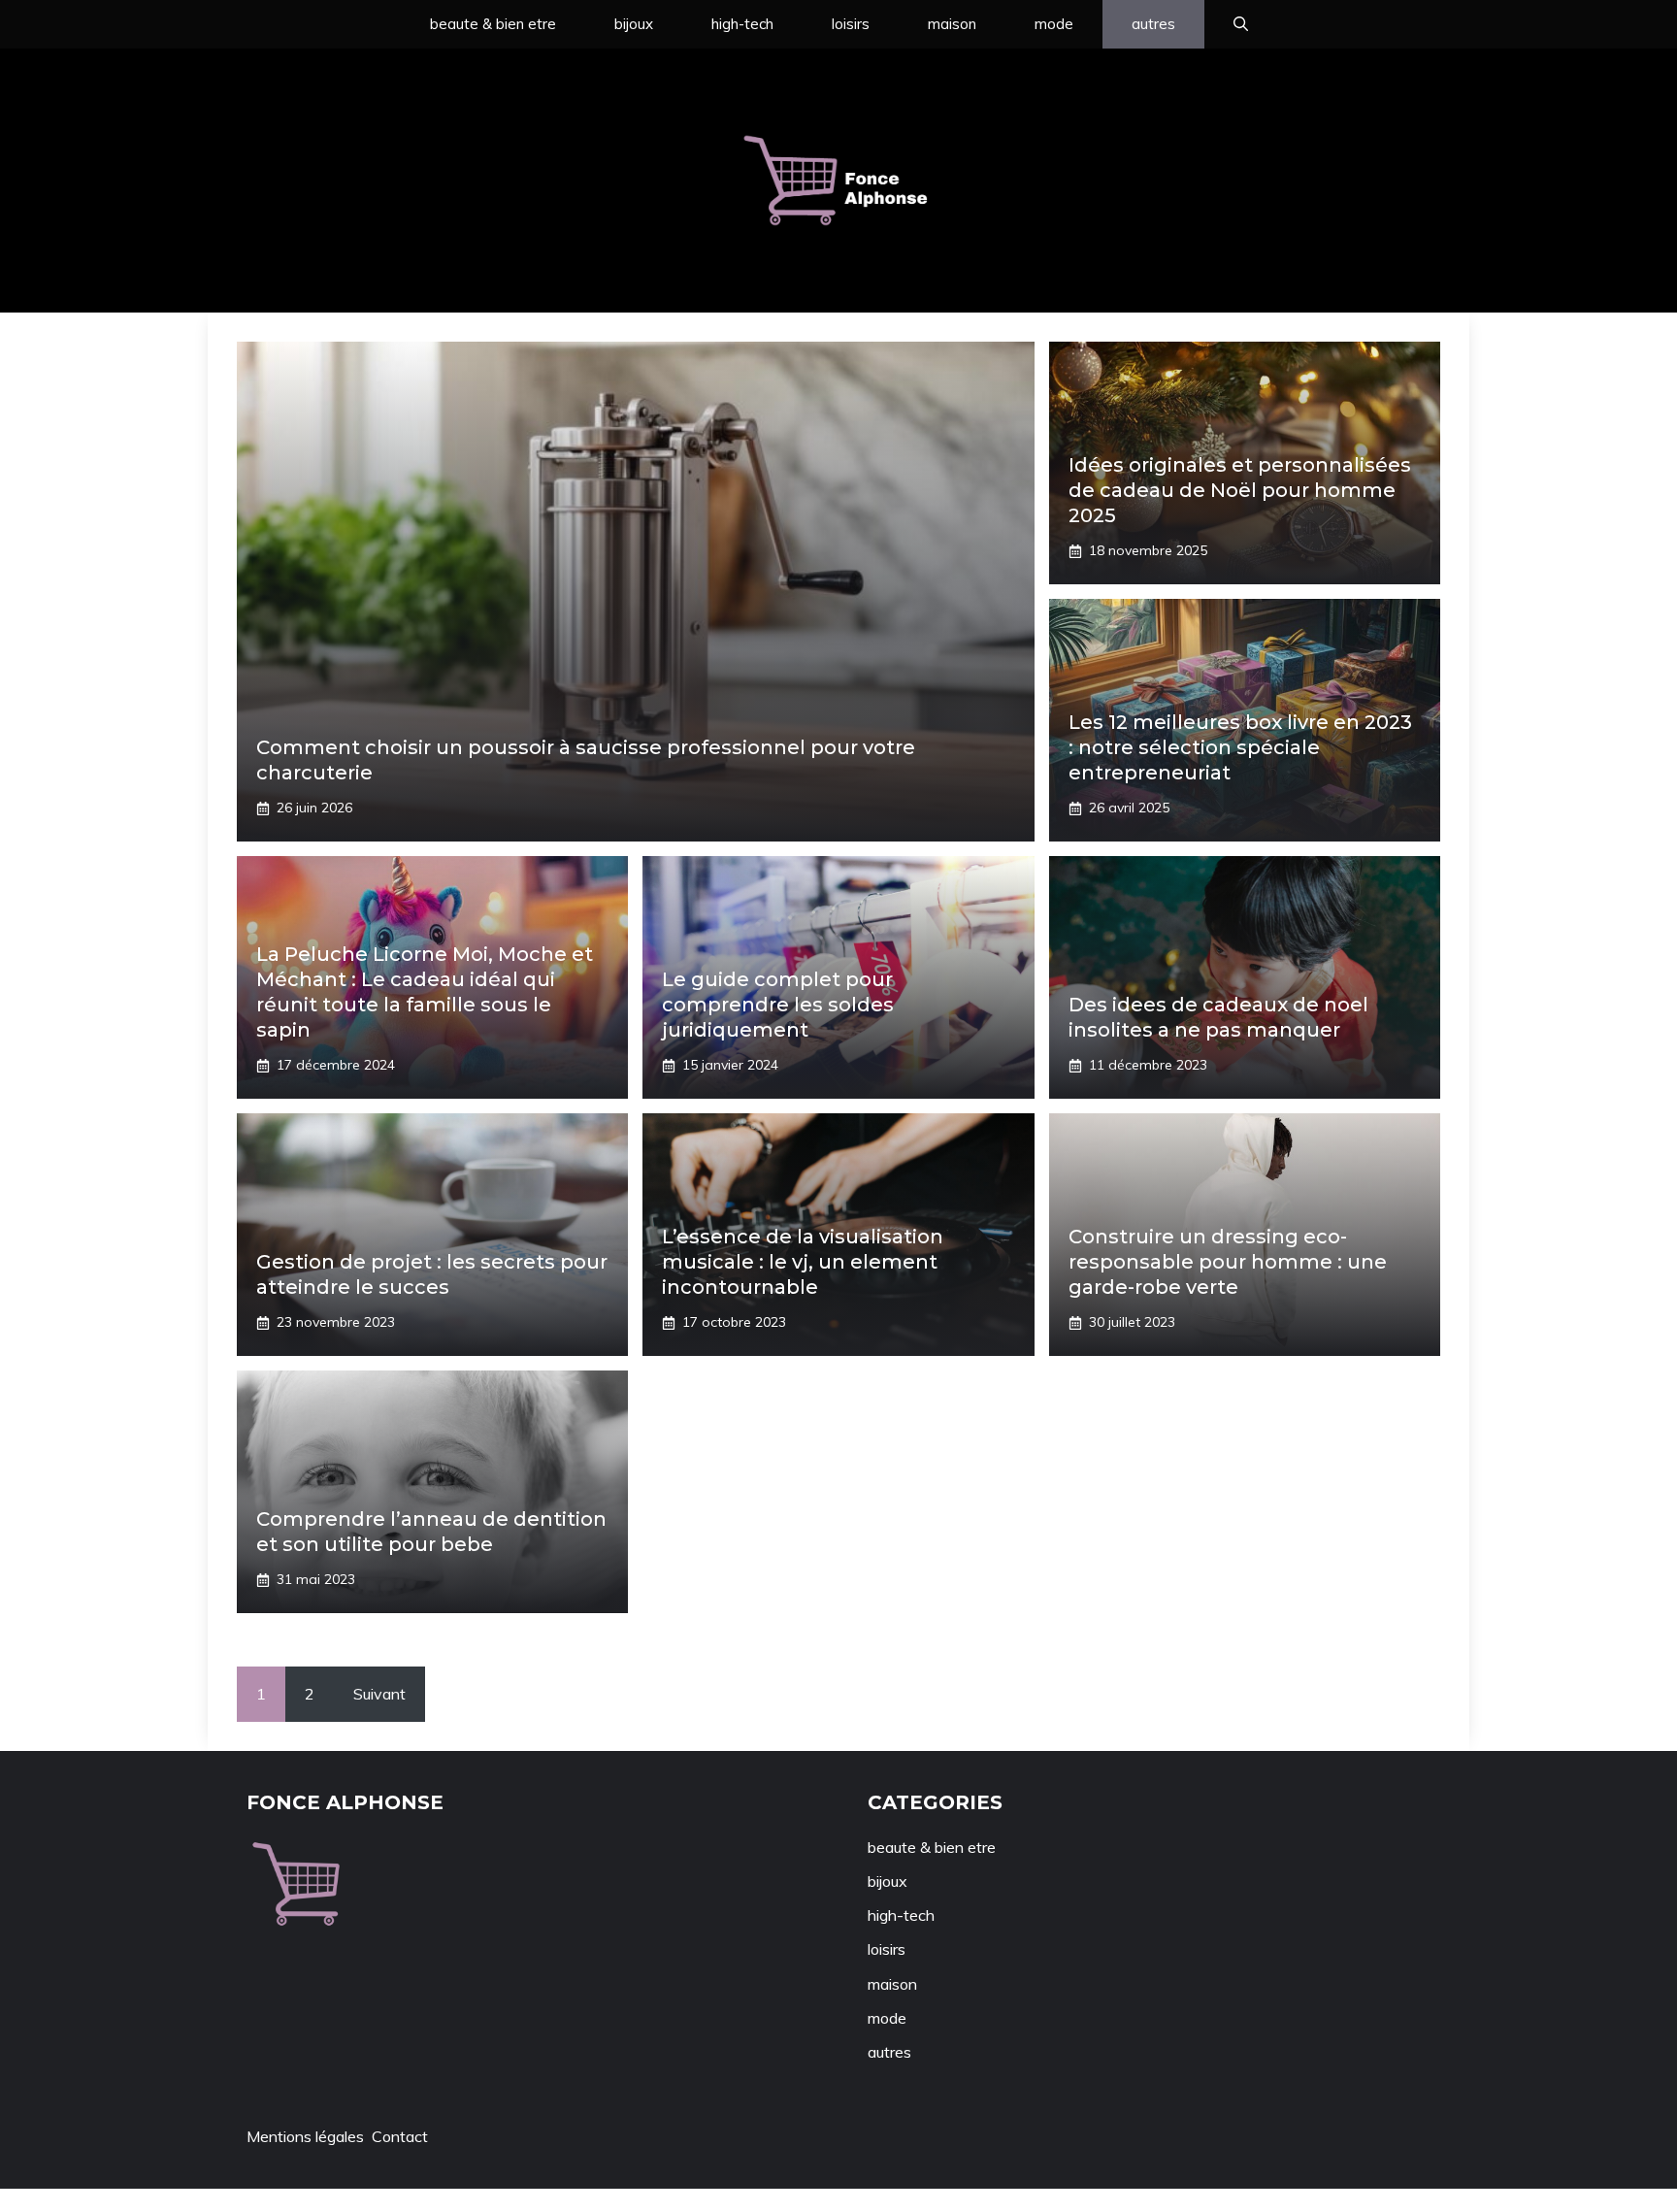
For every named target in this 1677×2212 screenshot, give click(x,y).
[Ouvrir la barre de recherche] (1241, 24)
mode (1054, 24)
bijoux (634, 24)
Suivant (379, 1694)
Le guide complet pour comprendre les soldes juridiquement (778, 1005)
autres (1153, 24)
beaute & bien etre (493, 24)
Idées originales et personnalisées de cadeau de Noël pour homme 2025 (1240, 490)
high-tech (742, 24)
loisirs (851, 24)
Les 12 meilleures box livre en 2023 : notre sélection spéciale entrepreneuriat (1240, 747)
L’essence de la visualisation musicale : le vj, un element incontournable (803, 1262)
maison (952, 24)
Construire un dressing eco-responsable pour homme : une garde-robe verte (1228, 1262)
